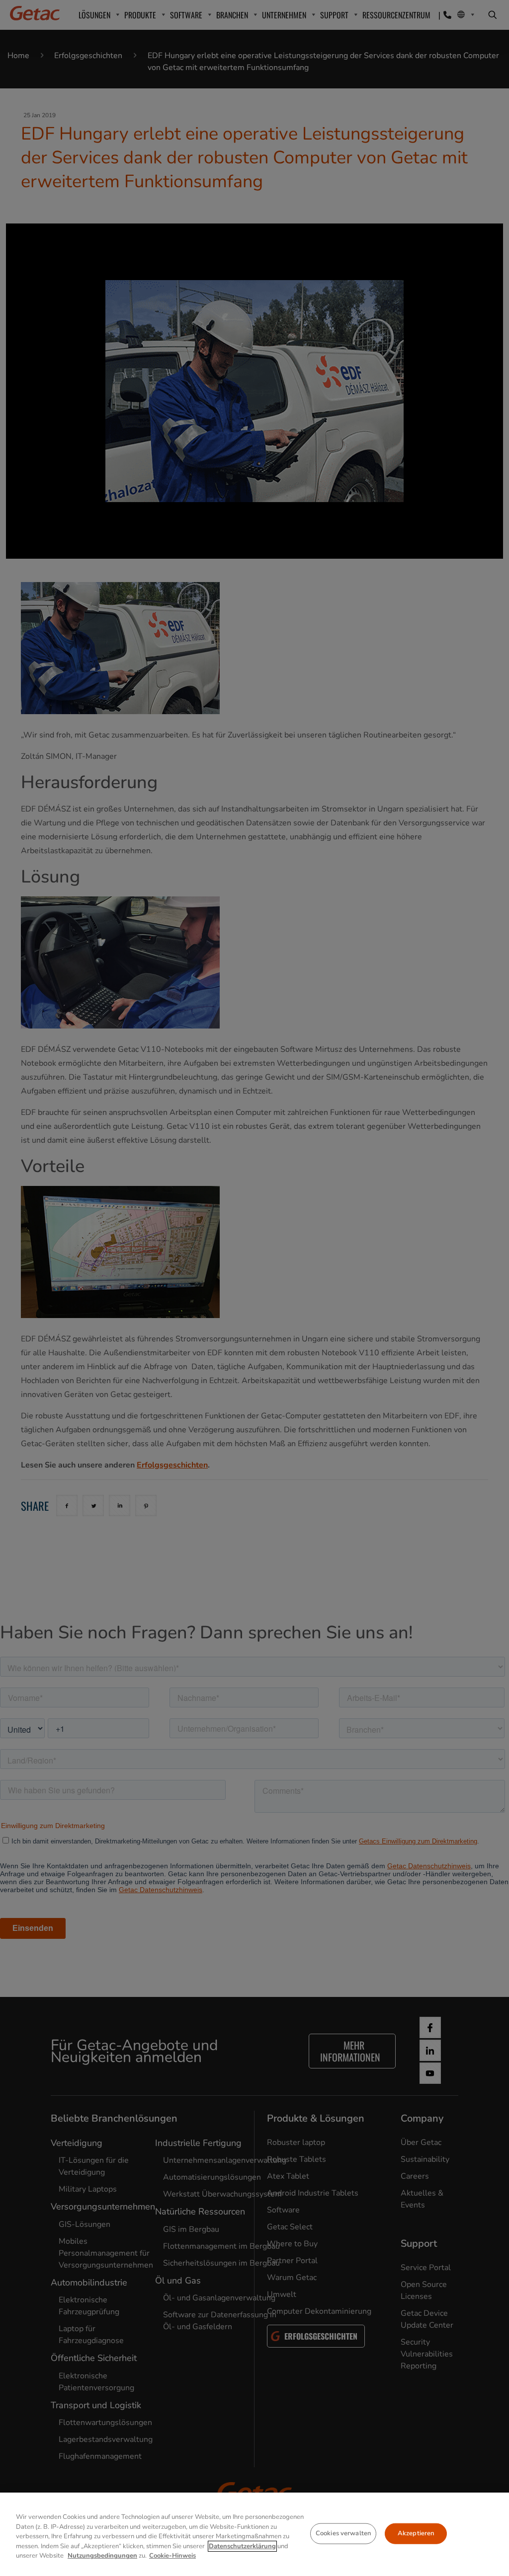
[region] (254, 2534)
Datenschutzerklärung (242, 2546)
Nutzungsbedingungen (102, 2556)
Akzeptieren (416, 2533)
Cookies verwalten (343, 2533)
